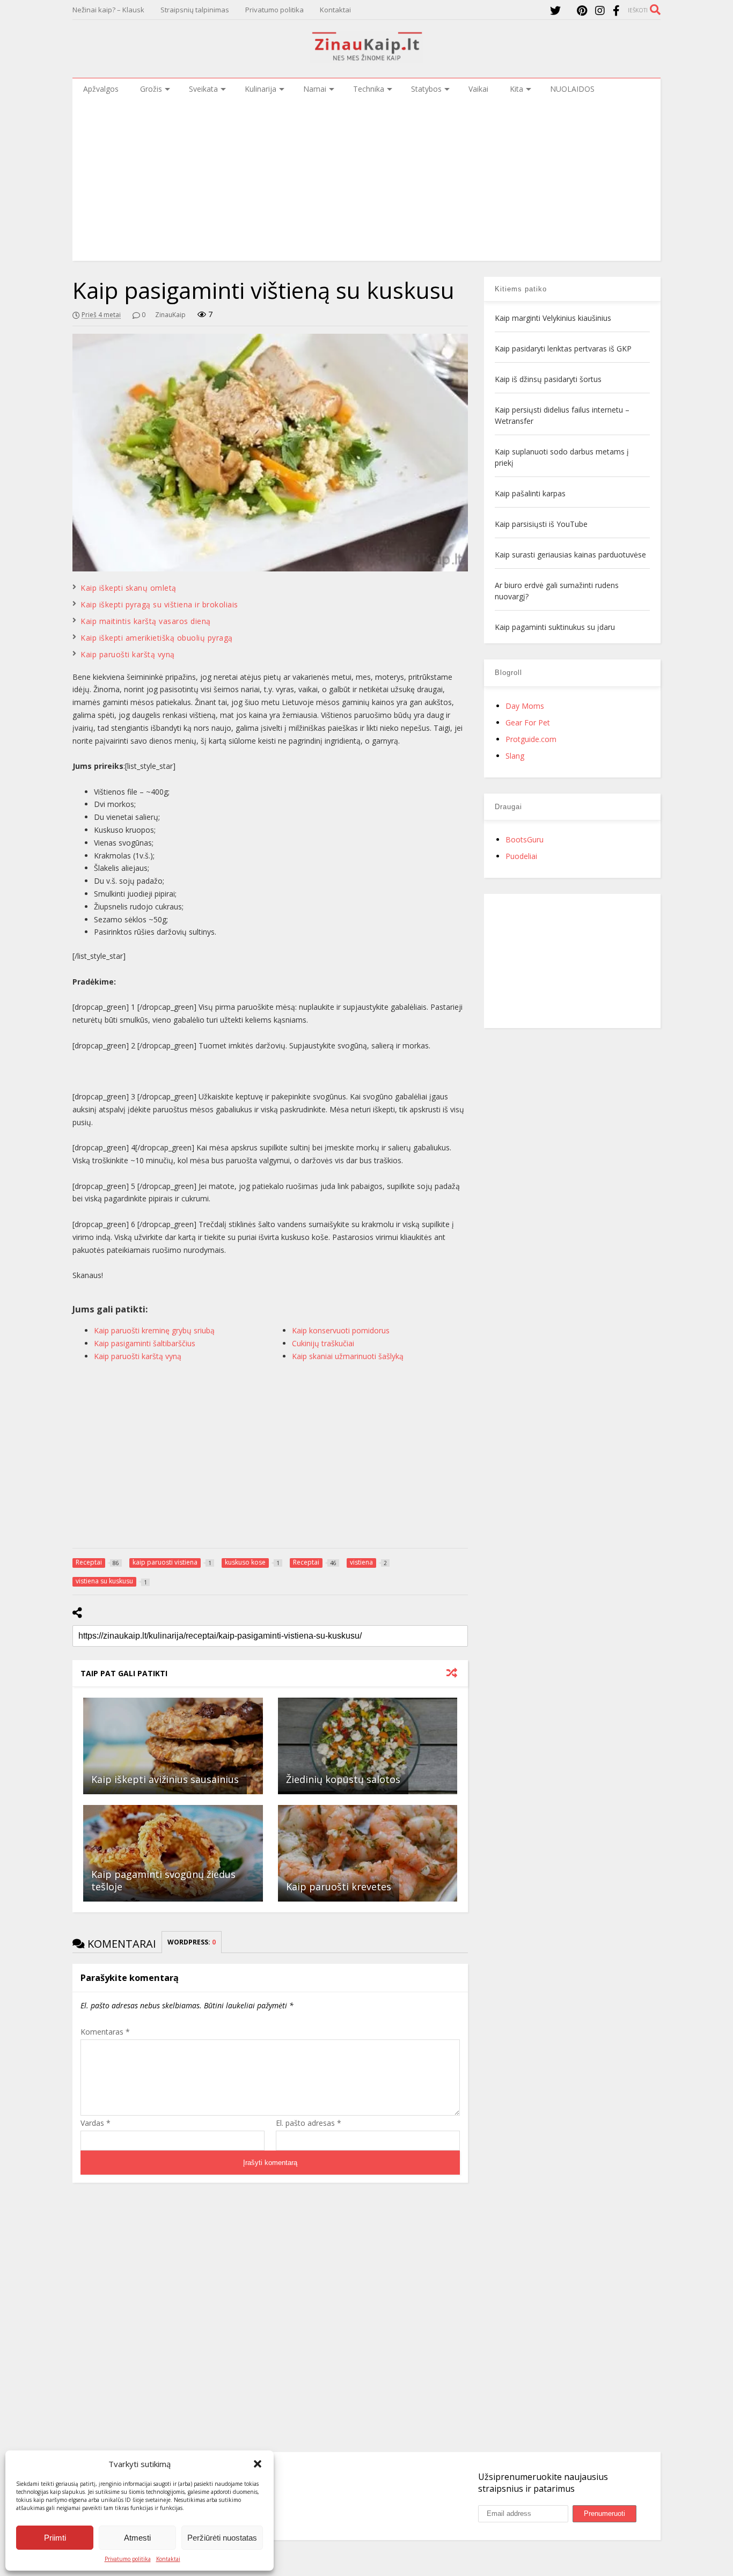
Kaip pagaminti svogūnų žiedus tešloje (163, 1880)
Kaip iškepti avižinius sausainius (165, 1779)
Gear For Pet (528, 722)
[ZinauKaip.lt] (366, 57)
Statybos (426, 89)
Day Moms (525, 706)
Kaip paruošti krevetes (339, 1887)
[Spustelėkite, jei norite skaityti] (173, 1746)
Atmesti (137, 2538)
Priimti (55, 2538)
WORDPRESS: (192, 1942)
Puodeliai (521, 856)
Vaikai (478, 89)
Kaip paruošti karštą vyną (128, 654)
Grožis (151, 89)
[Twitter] (555, 10)
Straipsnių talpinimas (195, 10)
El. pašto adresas (309, 2123)
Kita (516, 89)
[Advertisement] (366, 180)
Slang (515, 756)
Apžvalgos (101, 89)
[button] (258, 2464)
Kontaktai (168, 2559)
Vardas (96, 2123)
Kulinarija (261, 89)
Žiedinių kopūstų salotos (343, 1779)
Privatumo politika (128, 2559)
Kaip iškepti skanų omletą (129, 588)
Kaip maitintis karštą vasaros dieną (146, 621)
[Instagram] (600, 10)
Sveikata (203, 89)
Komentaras (105, 2032)
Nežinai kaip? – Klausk (108, 10)
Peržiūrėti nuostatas (222, 2538)
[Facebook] (616, 10)
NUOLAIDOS (572, 89)
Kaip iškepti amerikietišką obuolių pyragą (157, 638)
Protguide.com (531, 739)
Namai (315, 89)
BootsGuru (525, 839)
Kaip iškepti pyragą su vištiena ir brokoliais (159, 604)
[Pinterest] (582, 10)
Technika (369, 89)
